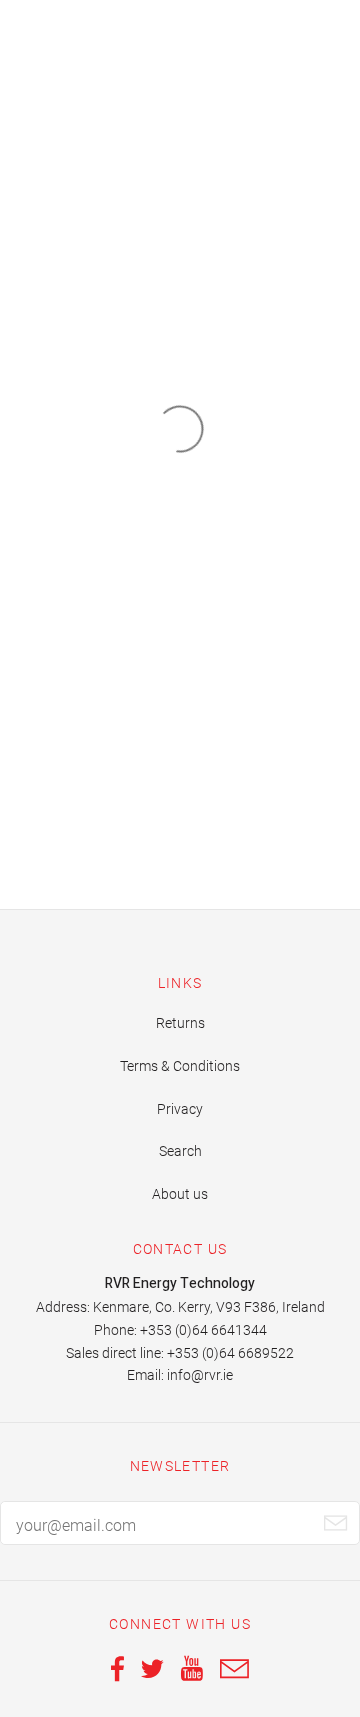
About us (180, 1194)
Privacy (180, 1109)
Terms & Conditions (180, 1066)
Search (180, 1151)
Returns (180, 1023)
